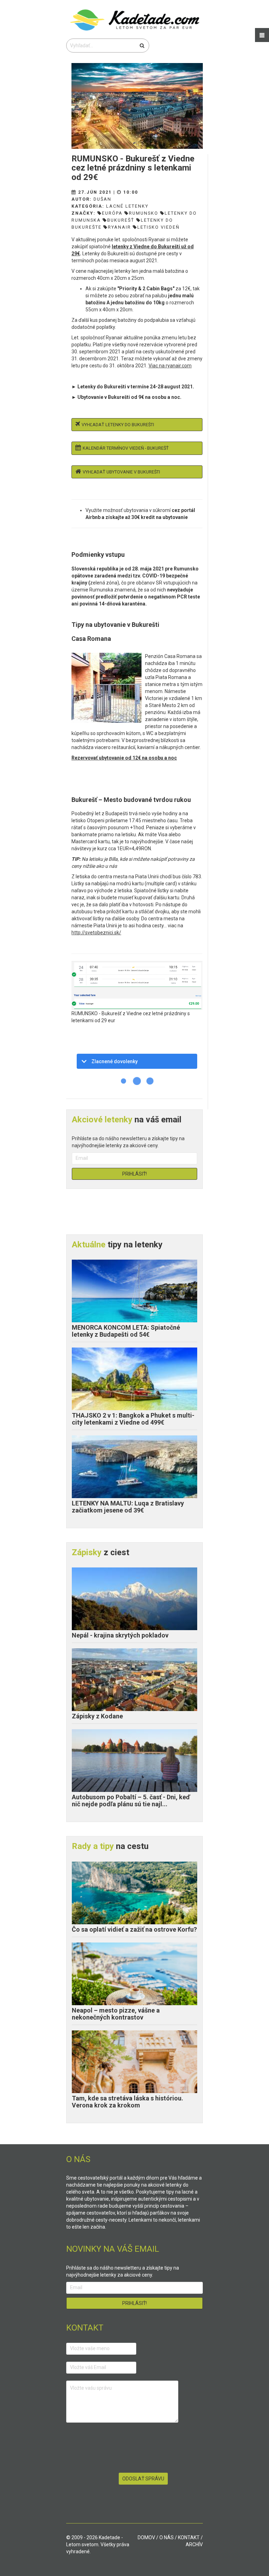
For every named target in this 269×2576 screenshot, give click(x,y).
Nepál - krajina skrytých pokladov (120, 1635)
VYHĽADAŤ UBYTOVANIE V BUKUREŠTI (121, 472)
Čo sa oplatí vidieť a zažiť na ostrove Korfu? (134, 1929)
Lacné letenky (127, 206)
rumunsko (144, 213)
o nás (167, 2537)
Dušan (102, 199)
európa (112, 213)
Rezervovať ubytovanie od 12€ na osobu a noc (124, 758)
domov (146, 2537)
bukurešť (121, 220)
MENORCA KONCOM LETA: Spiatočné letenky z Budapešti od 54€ (126, 1331)
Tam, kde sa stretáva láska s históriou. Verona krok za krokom (127, 2102)
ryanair (119, 227)
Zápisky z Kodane (97, 1716)
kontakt (189, 2537)
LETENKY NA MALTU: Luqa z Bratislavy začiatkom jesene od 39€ (128, 1507)
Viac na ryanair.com (170, 366)
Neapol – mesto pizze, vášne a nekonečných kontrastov (116, 2014)
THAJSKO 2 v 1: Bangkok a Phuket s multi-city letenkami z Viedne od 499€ (133, 1419)
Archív (194, 2544)
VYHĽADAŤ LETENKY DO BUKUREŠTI (118, 425)
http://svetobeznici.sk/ (96, 933)
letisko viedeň (158, 227)
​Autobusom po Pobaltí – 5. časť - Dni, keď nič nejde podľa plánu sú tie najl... (131, 1801)
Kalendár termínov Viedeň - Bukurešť (126, 448)
